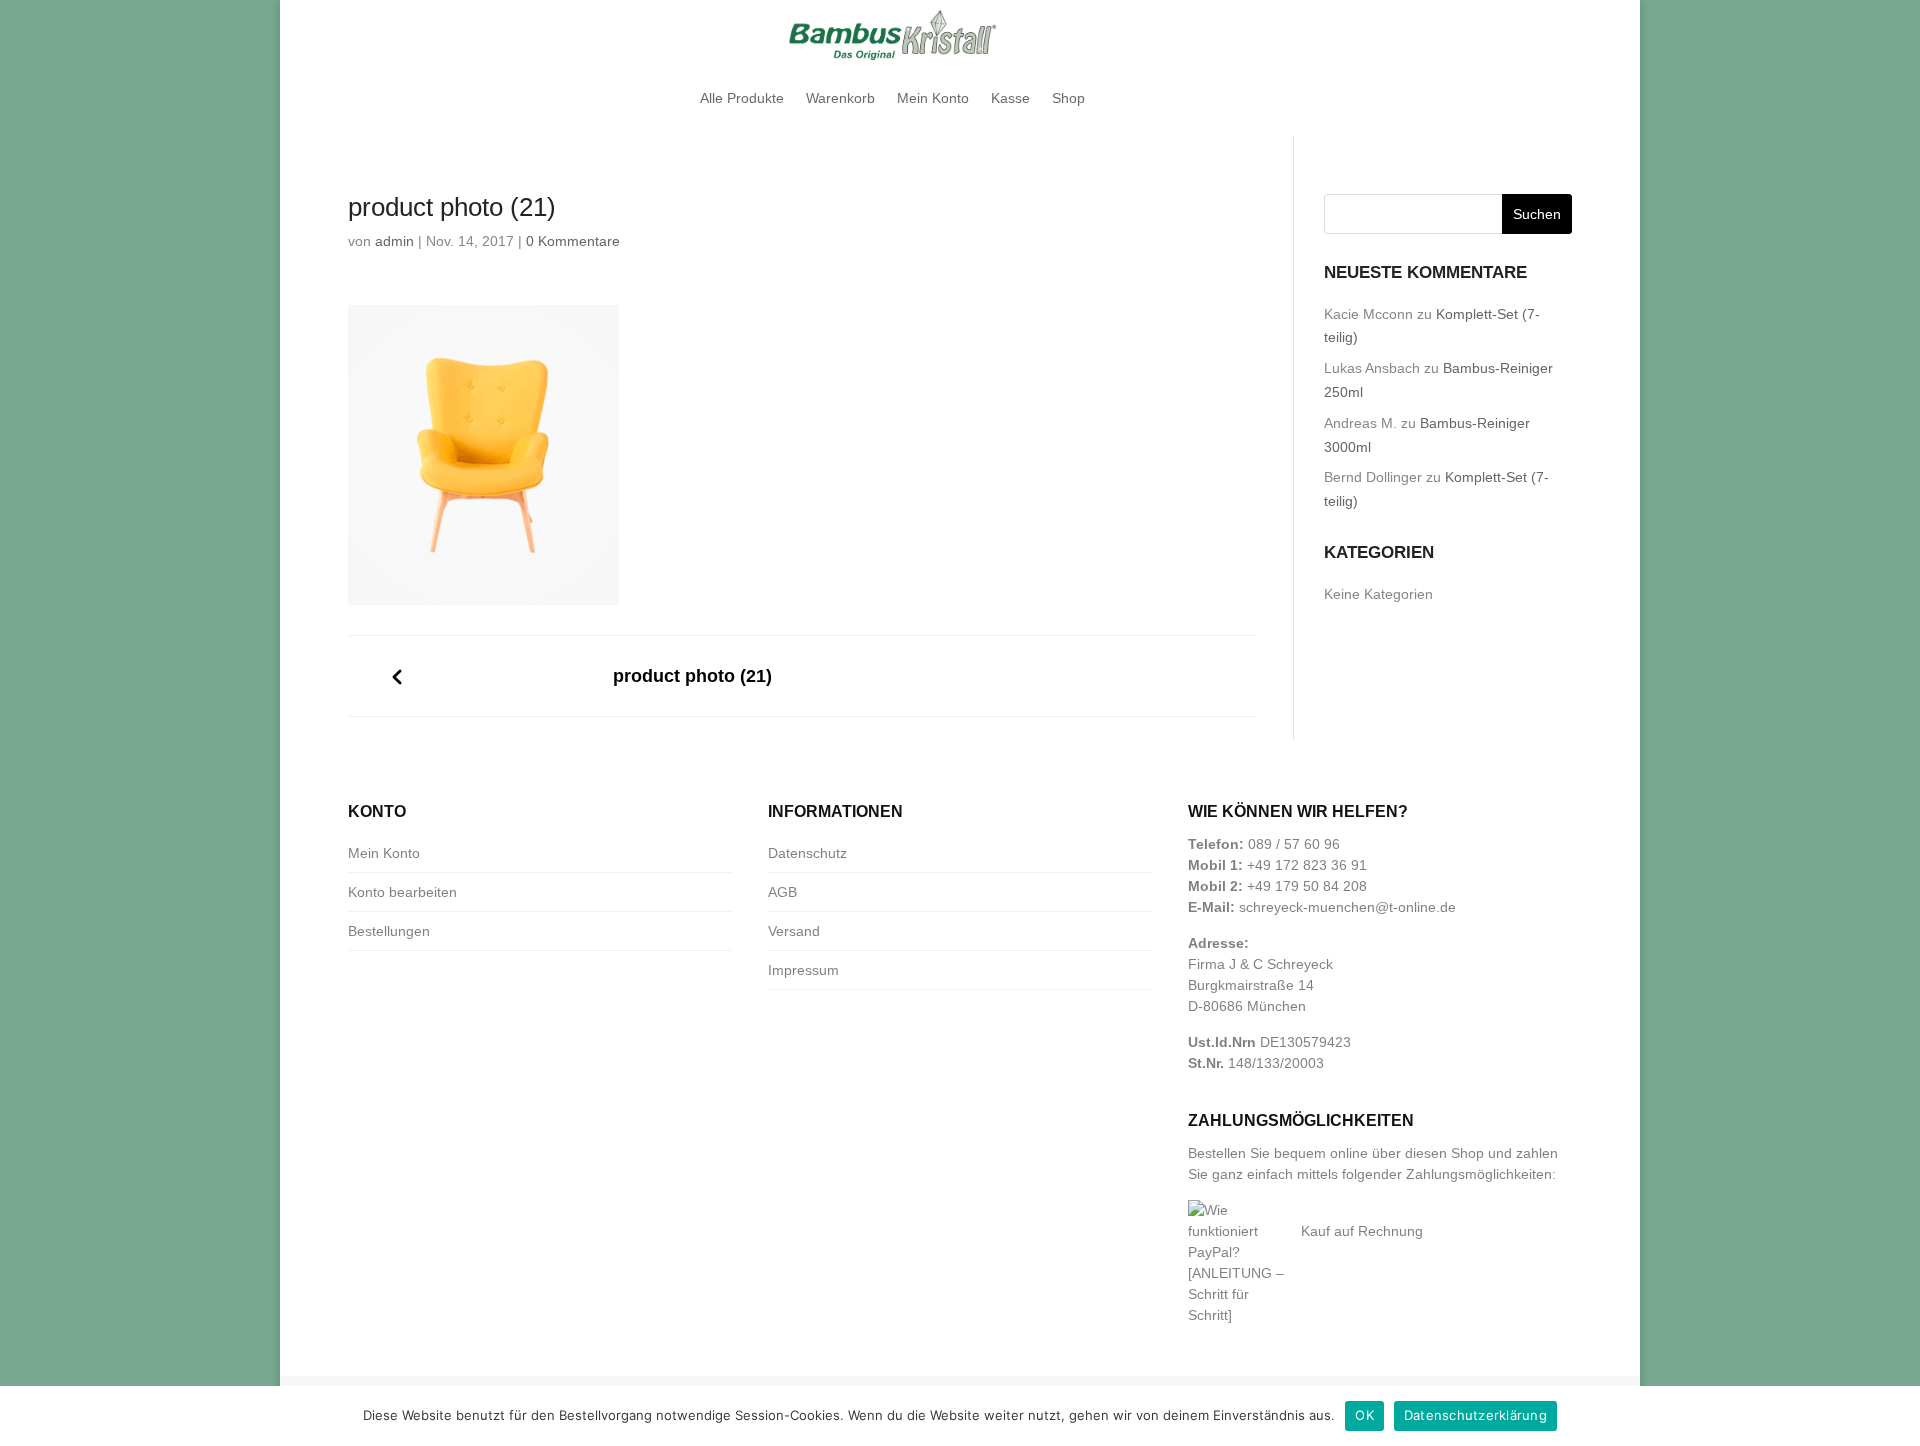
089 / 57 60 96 (1294, 844)
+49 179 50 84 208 (1307, 886)
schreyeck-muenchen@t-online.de (1347, 907)
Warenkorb (840, 98)
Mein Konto (933, 98)
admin (394, 241)
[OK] (1895, 1416)
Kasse (1010, 98)
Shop (1068, 98)
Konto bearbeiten (402, 892)
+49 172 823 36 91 (1307, 865)
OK (1364, 1415)
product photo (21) (692, 676)
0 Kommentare (573, 241)
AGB (782, 892)
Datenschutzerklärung (1475, 1415)
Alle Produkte (742, 98)
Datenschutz (807, 853)
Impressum (803, 970)
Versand (794, 931)
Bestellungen (389, 931)
